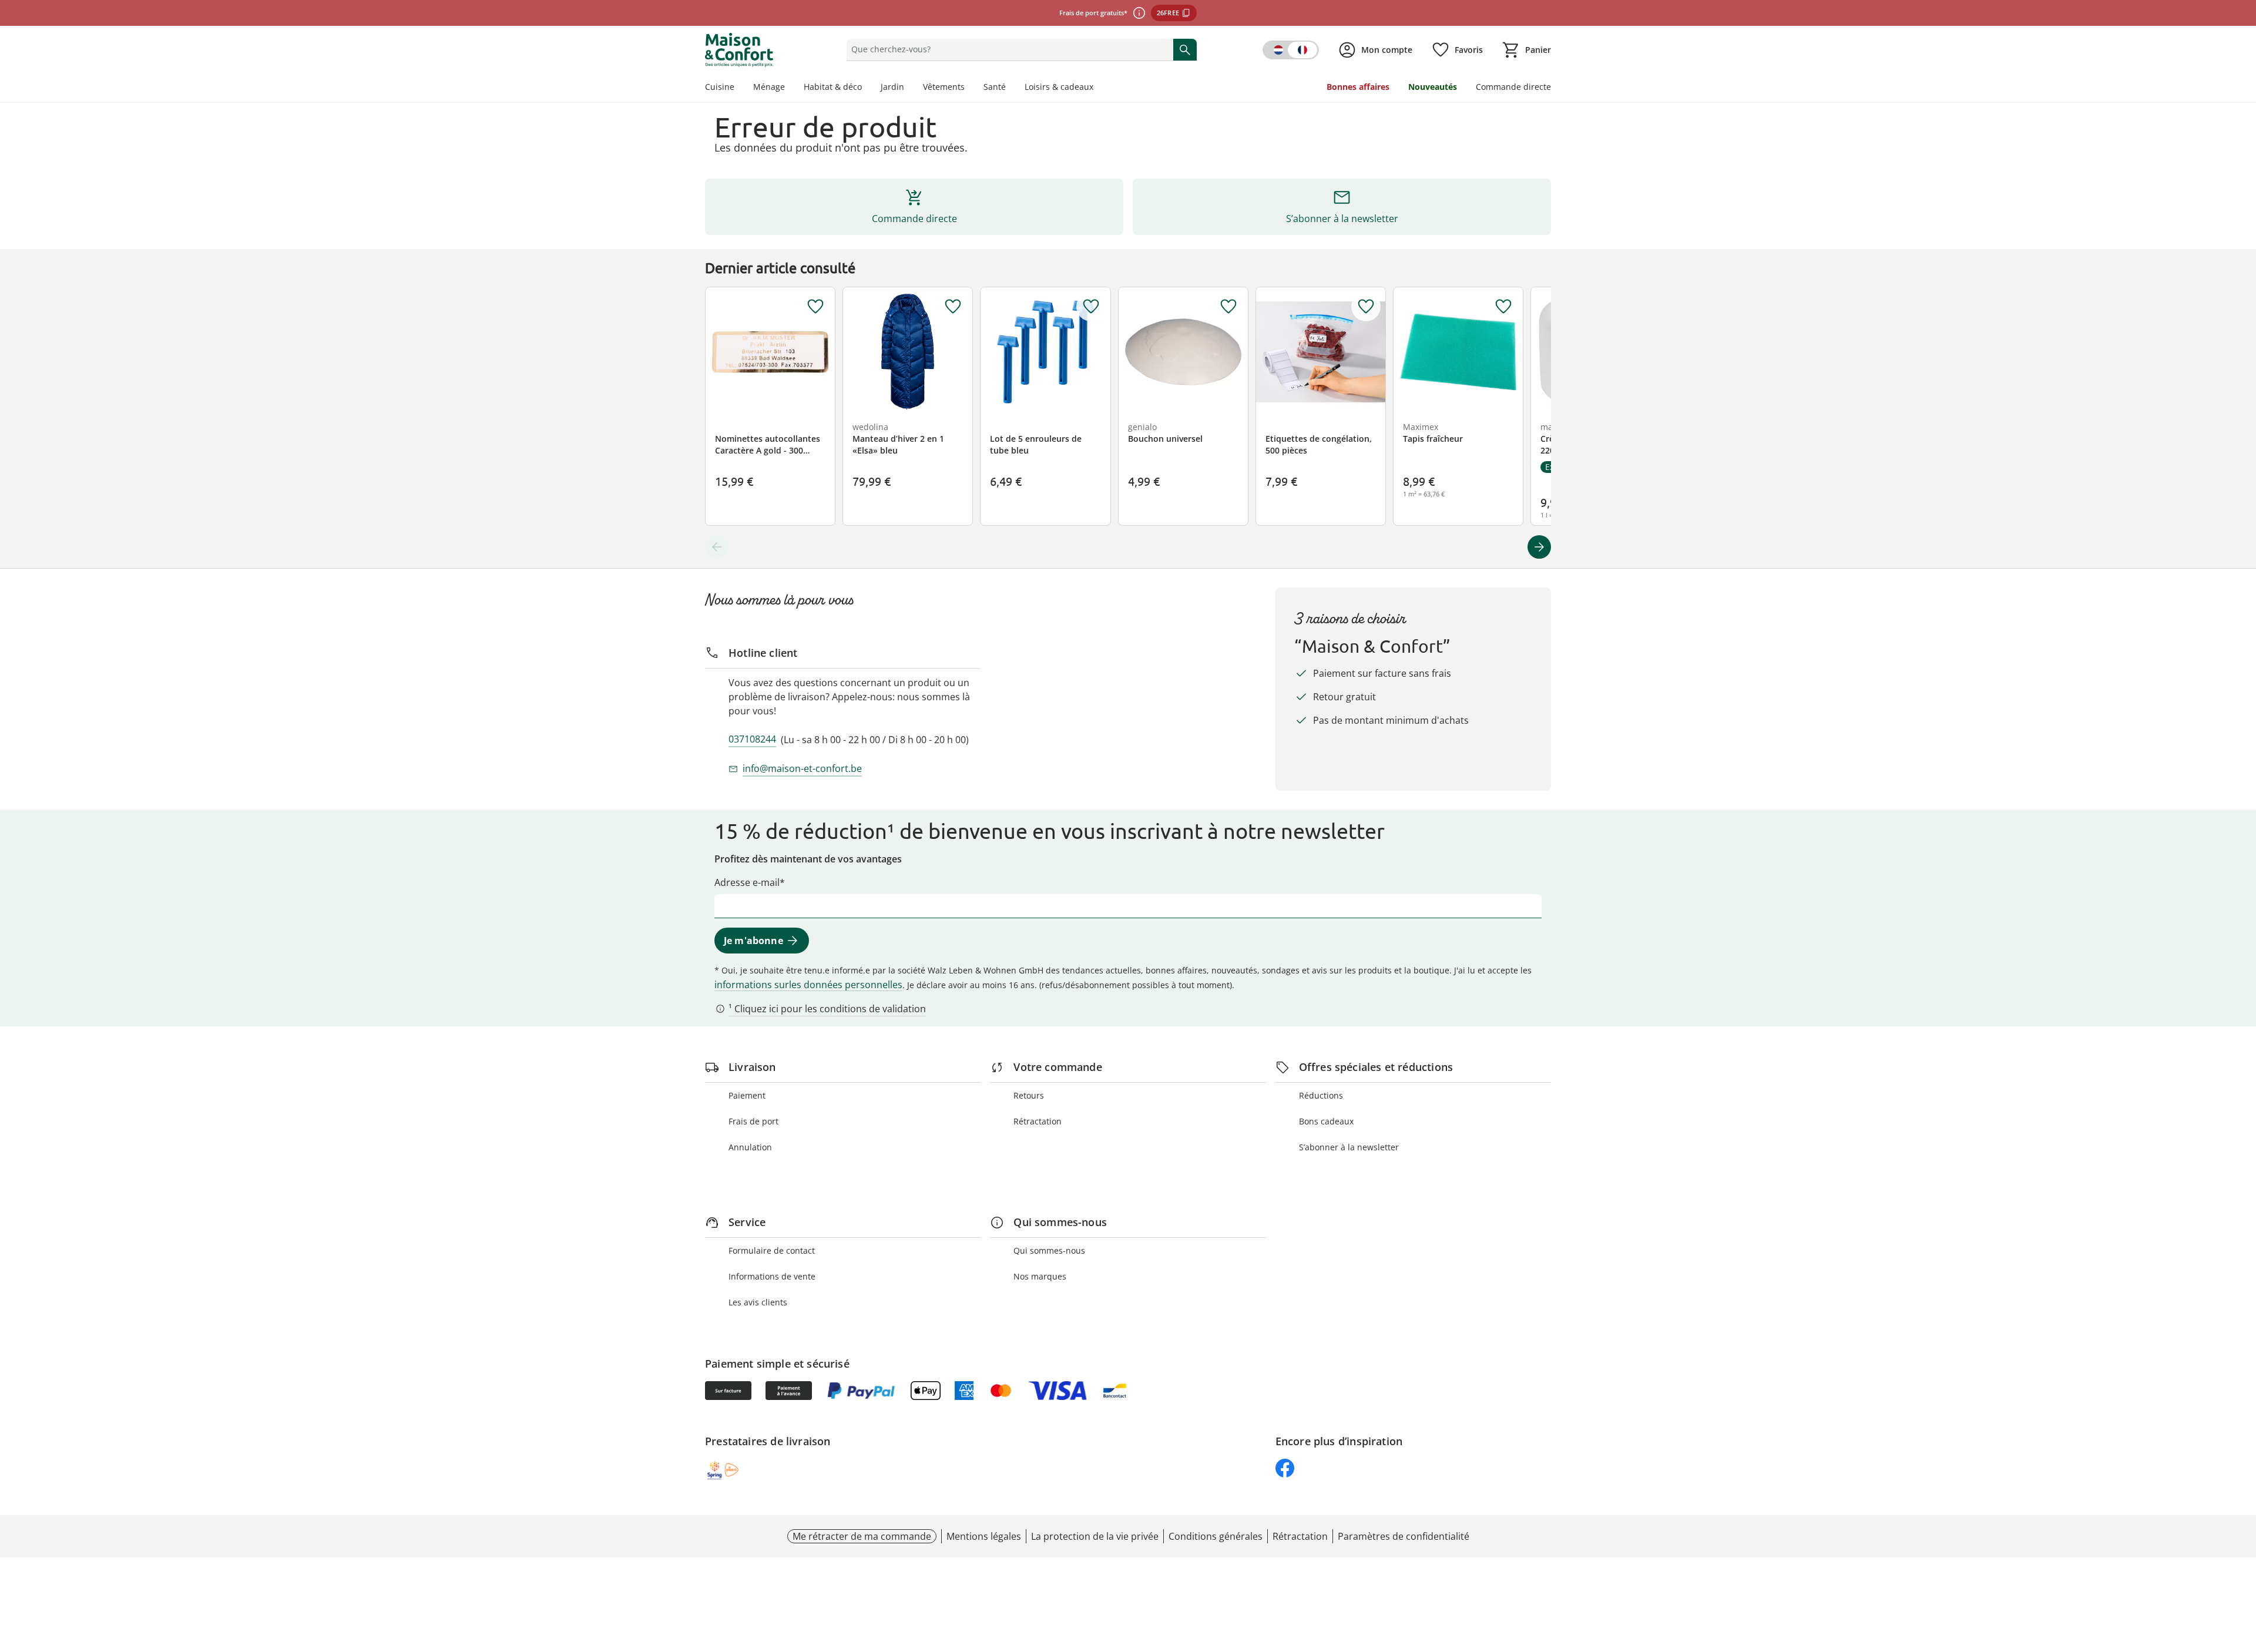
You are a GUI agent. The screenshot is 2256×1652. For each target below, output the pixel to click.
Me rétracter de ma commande (862, 1536)
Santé (995, 87)
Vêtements (944, 87)
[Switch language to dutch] (1291, 50)
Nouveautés (1433, 87)
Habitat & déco (833, 87)
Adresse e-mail (747, 882)
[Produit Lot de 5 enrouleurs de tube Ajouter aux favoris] (1091, 307)
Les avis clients (758, 1302)
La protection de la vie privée (1095, 1536)
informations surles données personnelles (808, 985)
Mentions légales (984, 1536)
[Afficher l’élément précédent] (717, 547)
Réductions (1321, 1095)
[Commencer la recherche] (1185, 49)
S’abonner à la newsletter (1349, 1147)
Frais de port (753, 1121)
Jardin (892, 87)
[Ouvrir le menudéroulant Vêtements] (969, 88)
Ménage (769, 87)
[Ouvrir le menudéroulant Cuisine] (739, 88)
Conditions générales (1216, 1536)
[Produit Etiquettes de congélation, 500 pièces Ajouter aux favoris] (1366, 307)
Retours (1029, 1095)
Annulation (750, 1147)
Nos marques (1040, 1276)
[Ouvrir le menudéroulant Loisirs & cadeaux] (1098, 88)
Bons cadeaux (1326, 1121)
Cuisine (720, 87)
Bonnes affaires (1358, 87)
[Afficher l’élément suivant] (1539, 547)
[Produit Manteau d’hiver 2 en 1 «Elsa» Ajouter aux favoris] (953, 307)
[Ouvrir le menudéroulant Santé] (1010, 88)
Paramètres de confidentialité (1404, 1536)
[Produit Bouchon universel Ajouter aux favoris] (1228, 307)
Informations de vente (772, 1276)
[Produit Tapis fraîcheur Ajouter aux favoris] (1503, 307)
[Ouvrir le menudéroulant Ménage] (790, 88)
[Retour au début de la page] (2242, 1567)
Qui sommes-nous (1049, 1250)
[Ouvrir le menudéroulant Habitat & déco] (867, 88)
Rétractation (1038, 1121)
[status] (1007, 49)
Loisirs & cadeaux (1059, 87)
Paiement (747, 1095)
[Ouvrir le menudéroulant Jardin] (909, 88)
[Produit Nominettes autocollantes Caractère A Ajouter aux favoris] (815, 307)
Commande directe (1513, 87)
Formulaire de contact (772, 1250)
